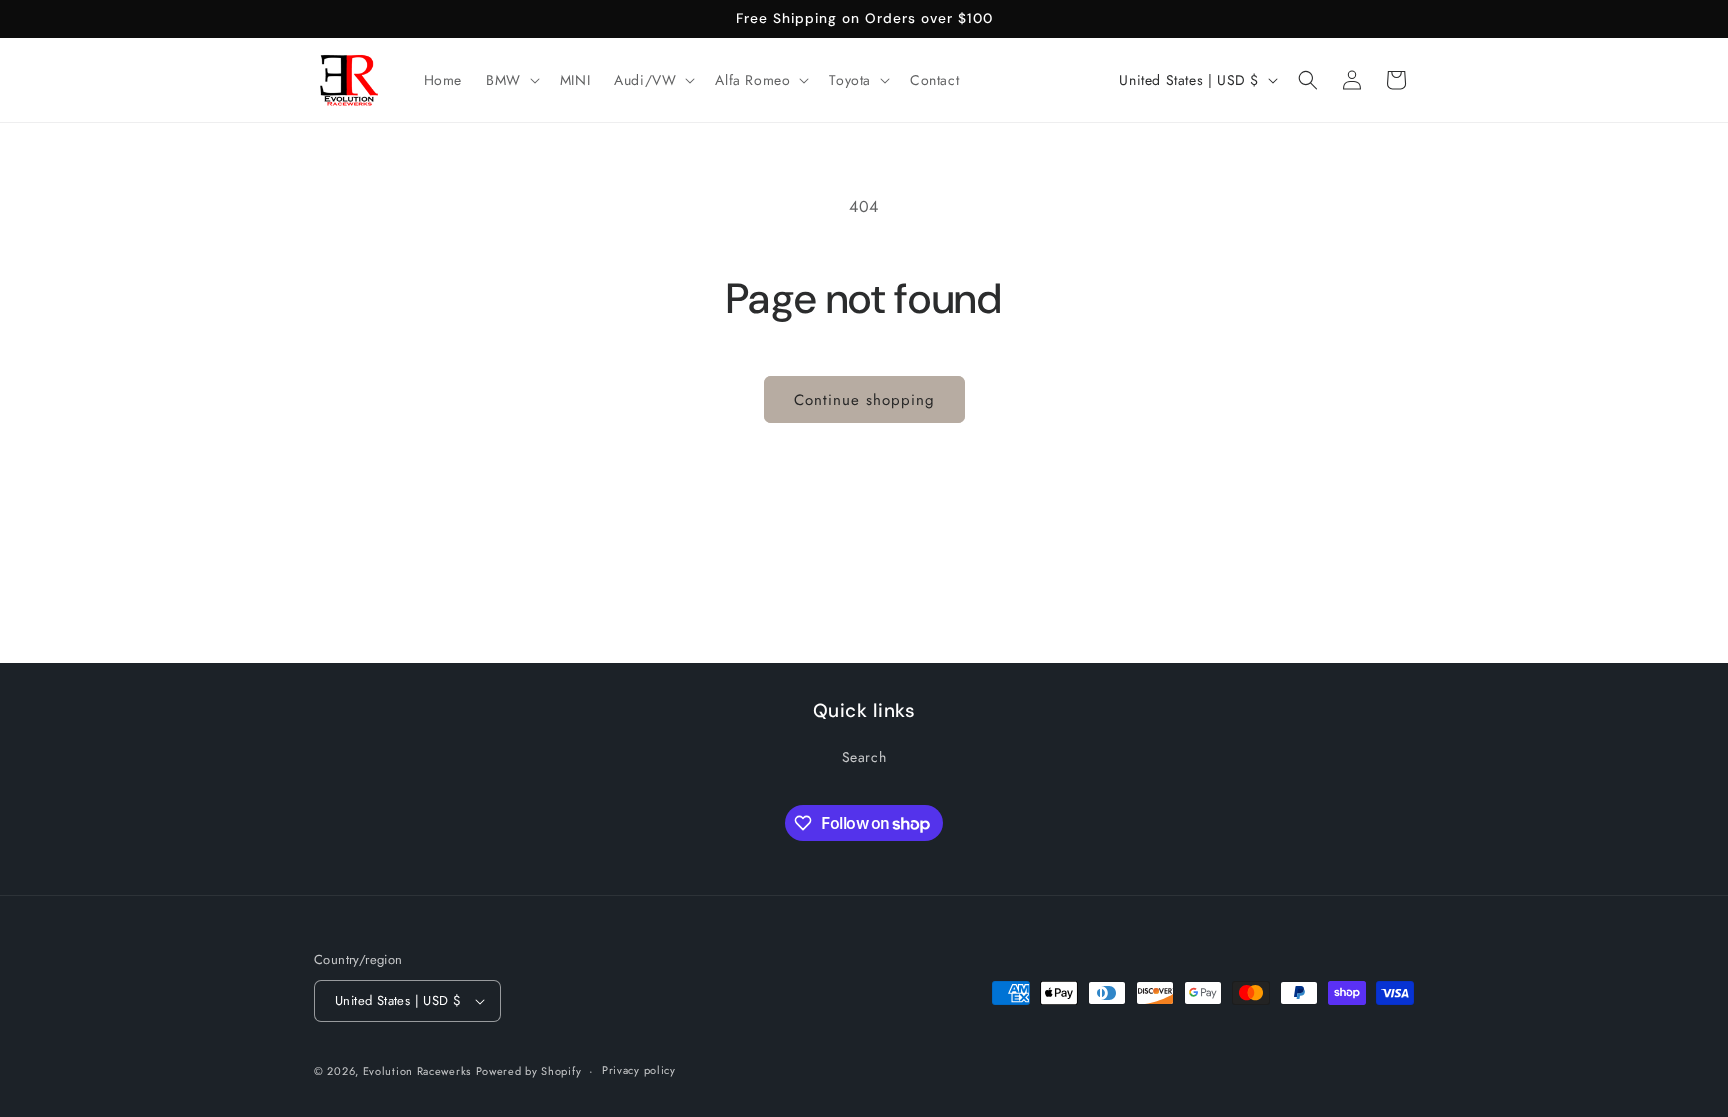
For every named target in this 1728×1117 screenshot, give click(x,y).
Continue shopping (864, 400)
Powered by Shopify (529, 1071)
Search (864, 757)
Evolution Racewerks (417, 1071)
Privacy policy (639, 1070)
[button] (511, 80)
